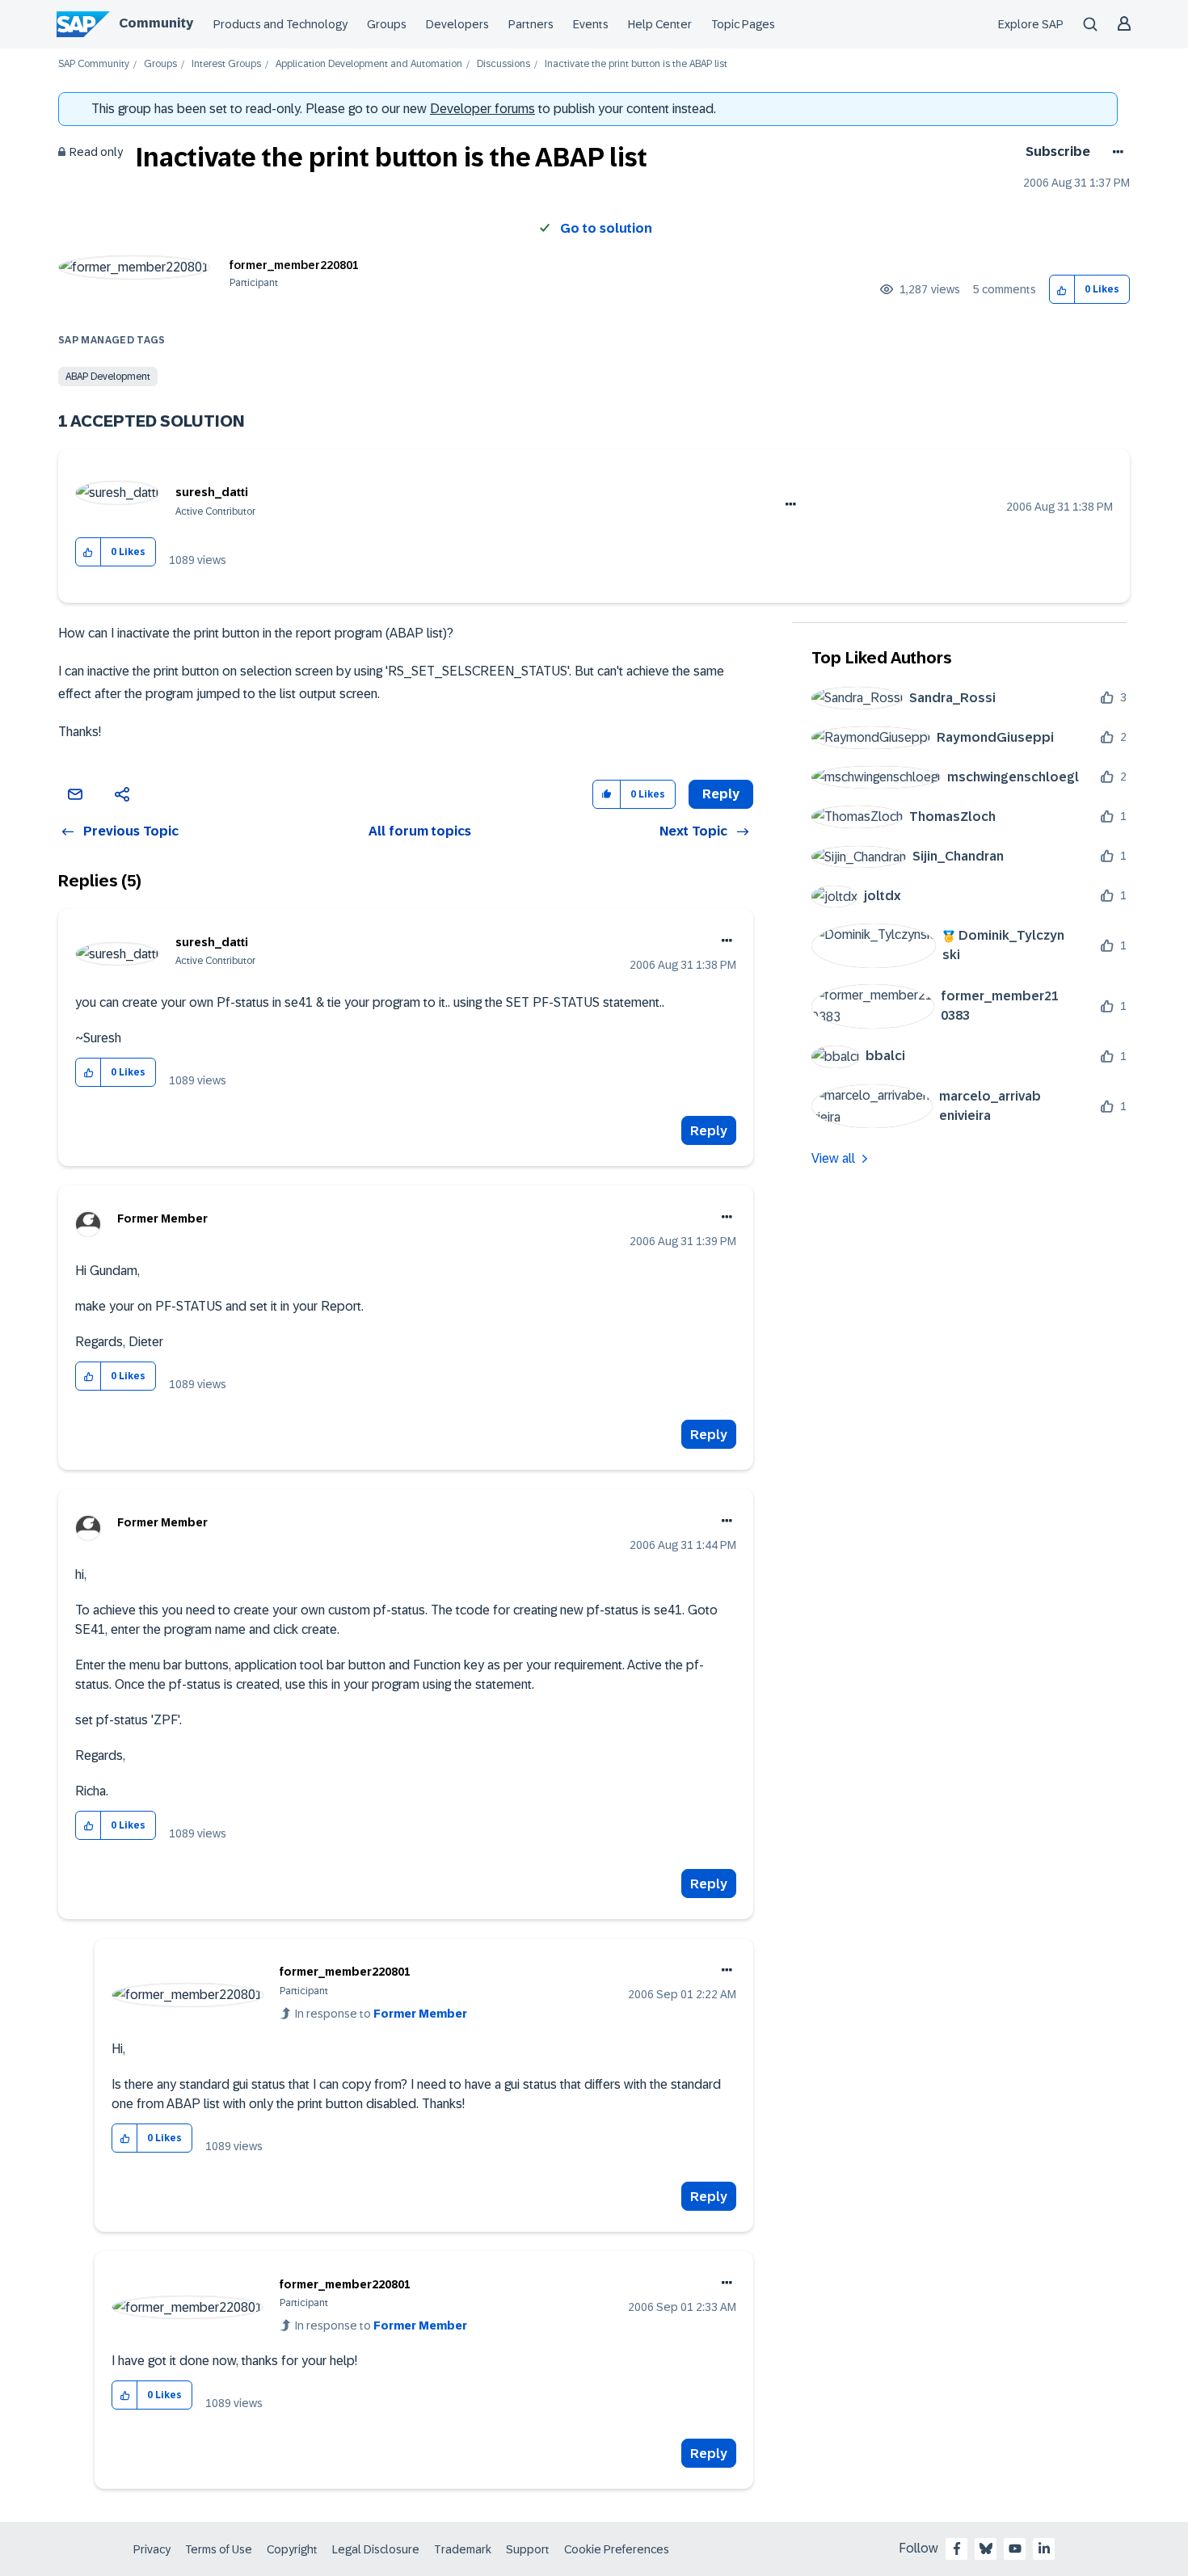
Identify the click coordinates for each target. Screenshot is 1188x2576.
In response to (381, 2014)
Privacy (152, 2549)
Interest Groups (226, 64)
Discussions (503, 64)
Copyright (292, 2549)
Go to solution (606, 228)
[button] (1062, 290)
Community (156, 23)
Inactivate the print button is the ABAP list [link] (636, 64)
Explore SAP (1031, 24)
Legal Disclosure (376, 2549)
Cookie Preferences (617, 2549)
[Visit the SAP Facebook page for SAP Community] (957, 2549)
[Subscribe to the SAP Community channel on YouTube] (1015, 2549)
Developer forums (482, 109)
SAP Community (94, 64)
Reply (709, 1131)
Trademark (463, 2549)
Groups (387, 24)
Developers (457, 24)
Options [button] (1115, 152)
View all (833, 1158)
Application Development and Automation (369, 64)
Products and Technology (280, 24)
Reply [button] (721, 794)
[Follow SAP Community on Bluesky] (986, 2549)
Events (591, 24)
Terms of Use (219, 2549)
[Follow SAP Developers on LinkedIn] (1044, 2549)
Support (528, 2549)
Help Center (660, 24)
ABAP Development (108, 377)
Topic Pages (743, 24)
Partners (531, 24)
